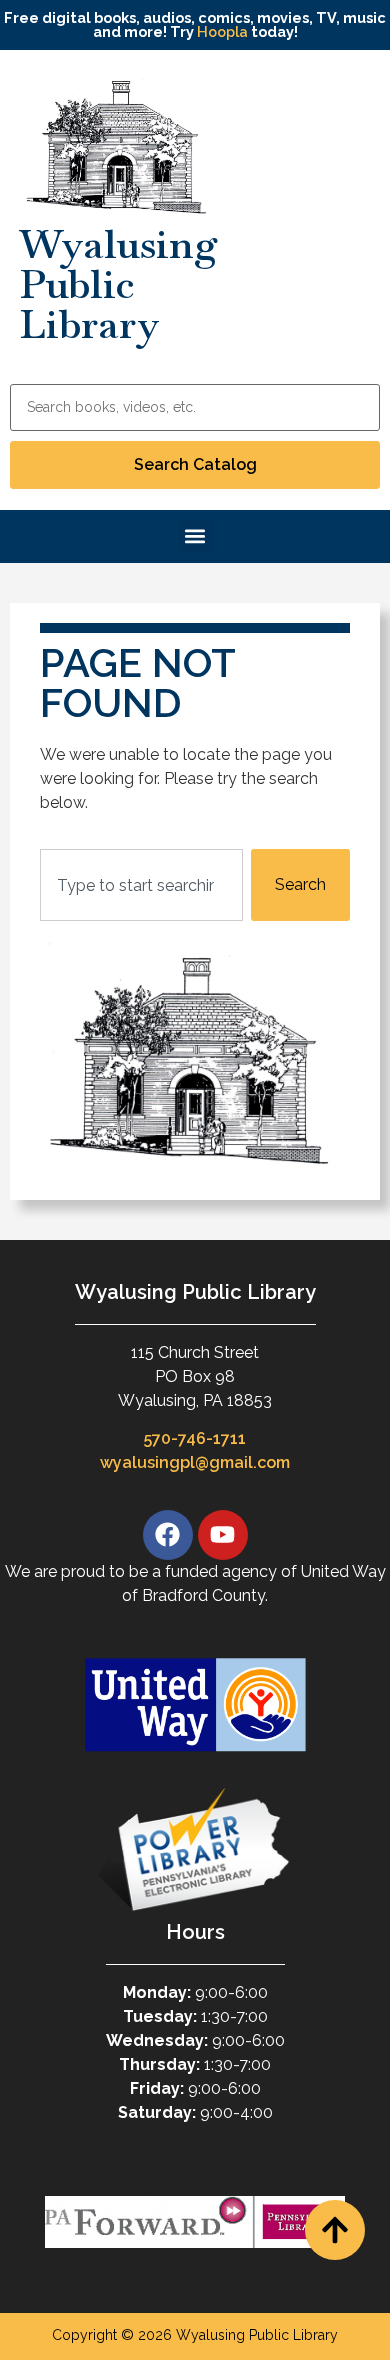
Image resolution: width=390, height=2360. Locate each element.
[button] (195, 536)
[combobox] (141, 885)
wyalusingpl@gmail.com (195, 1462)
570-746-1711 (195, 1438)
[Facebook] (168, 1535)
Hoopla (222, 31)
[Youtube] (223, 1535)
